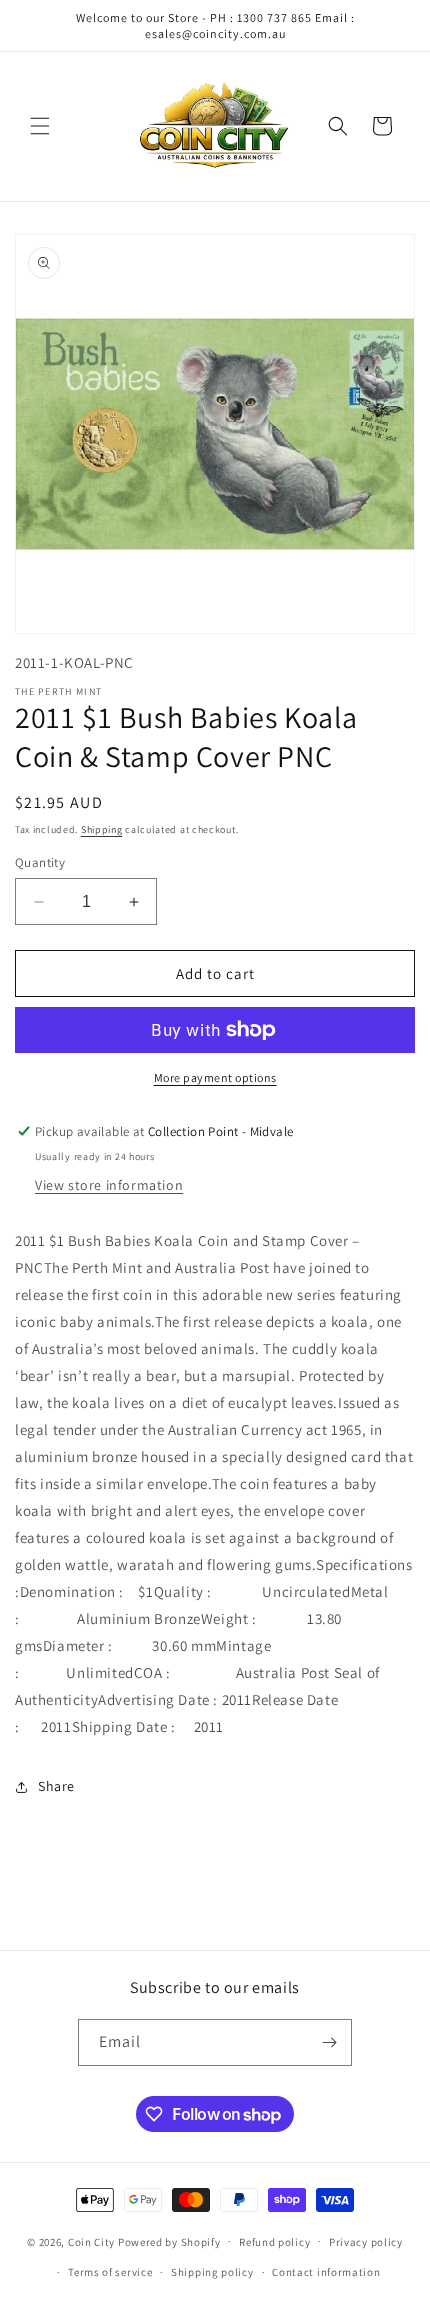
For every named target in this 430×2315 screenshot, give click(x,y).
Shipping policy (212, 2272)
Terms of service (110, 2272)
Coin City (91, 2241)
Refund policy (274, 2242)
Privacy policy (366, 2242)
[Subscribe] (329, 2042)
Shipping (102, 829)
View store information (109, 1185)
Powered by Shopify (169, 2241)
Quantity (40, 862)
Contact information (326, 2272)
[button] (40, 126)
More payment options (215, 1077)
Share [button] (56, 1786)
